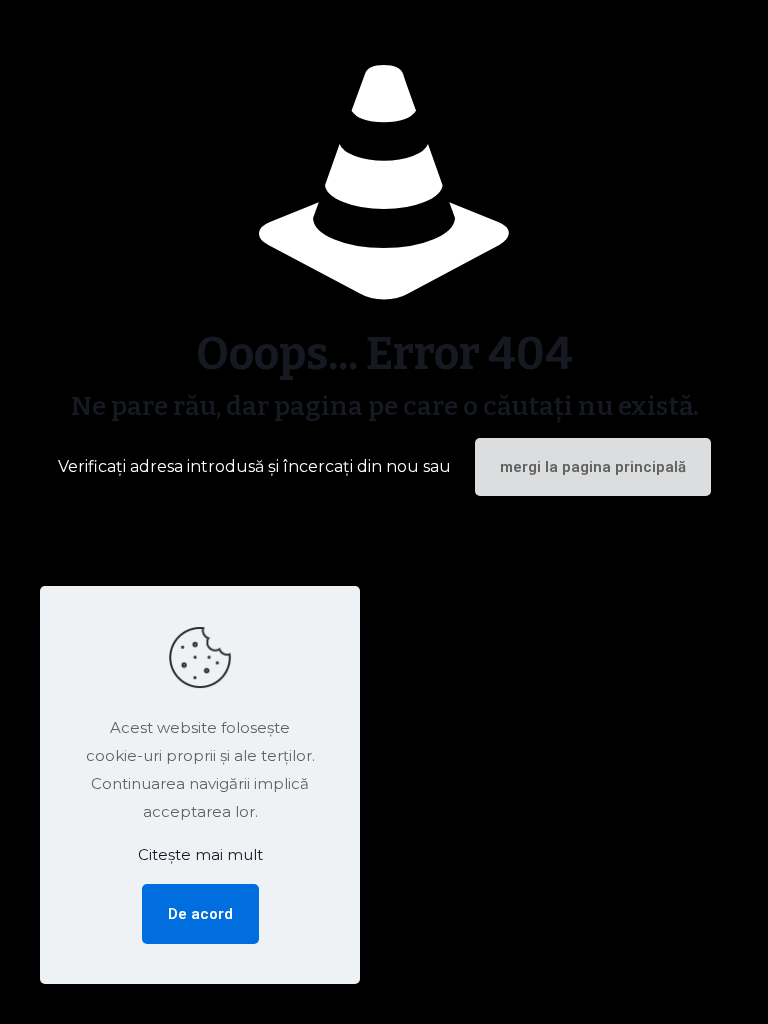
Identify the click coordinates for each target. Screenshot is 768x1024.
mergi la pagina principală (593, 467)
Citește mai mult (200, 854)
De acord (200, 914)
